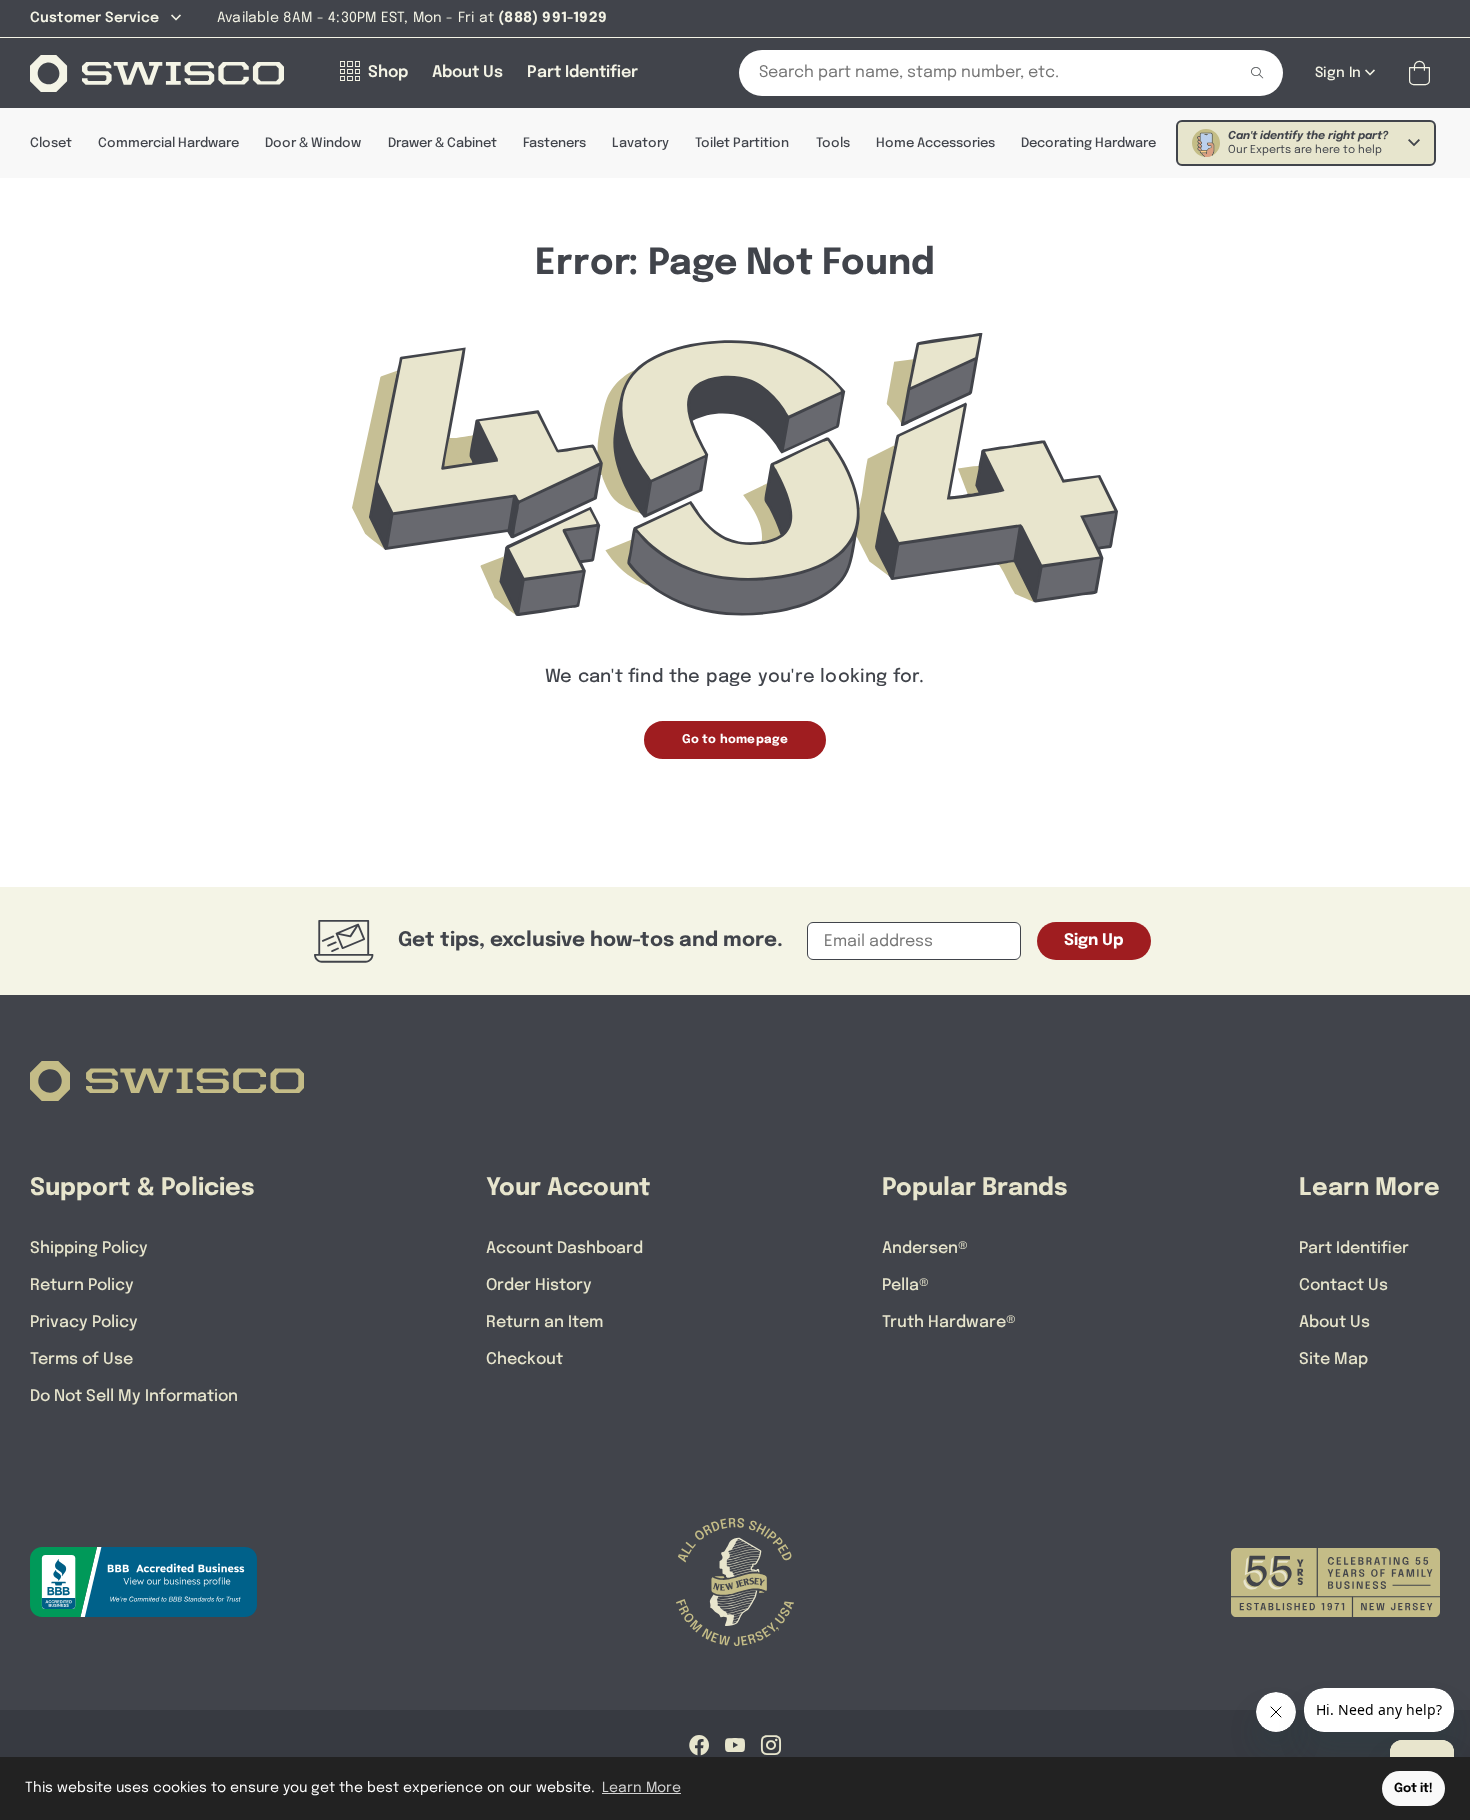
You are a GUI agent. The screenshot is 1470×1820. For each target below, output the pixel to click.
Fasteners (554, 143)
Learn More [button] (641, 1788)
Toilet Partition (742, 143)
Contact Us (1343, 1285)
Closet (51, 143)
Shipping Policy (89, 1248)
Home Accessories (935, 143)
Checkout (524, 1359)
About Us (1334, 1322)
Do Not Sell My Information (134, 1396)
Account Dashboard (564, 1248)
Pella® (905, 1285)
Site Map (1333, 1359)
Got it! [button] (1413, 1788)
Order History (539, 1285)
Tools (833, 143)
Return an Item (544, 1322)
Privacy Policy (84, 1322)
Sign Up (1094, 940)
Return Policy (82, 1285)
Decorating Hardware (1088, 143)
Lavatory (640, 143)
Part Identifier (1354, 1248)
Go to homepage (735, 740)
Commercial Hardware (168, 143)
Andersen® (925, 1248)
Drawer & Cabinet (442, 143)
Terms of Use (81, 1359)
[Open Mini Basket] (1423, 73)
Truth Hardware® (949, 1322)
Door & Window (313, 143)
